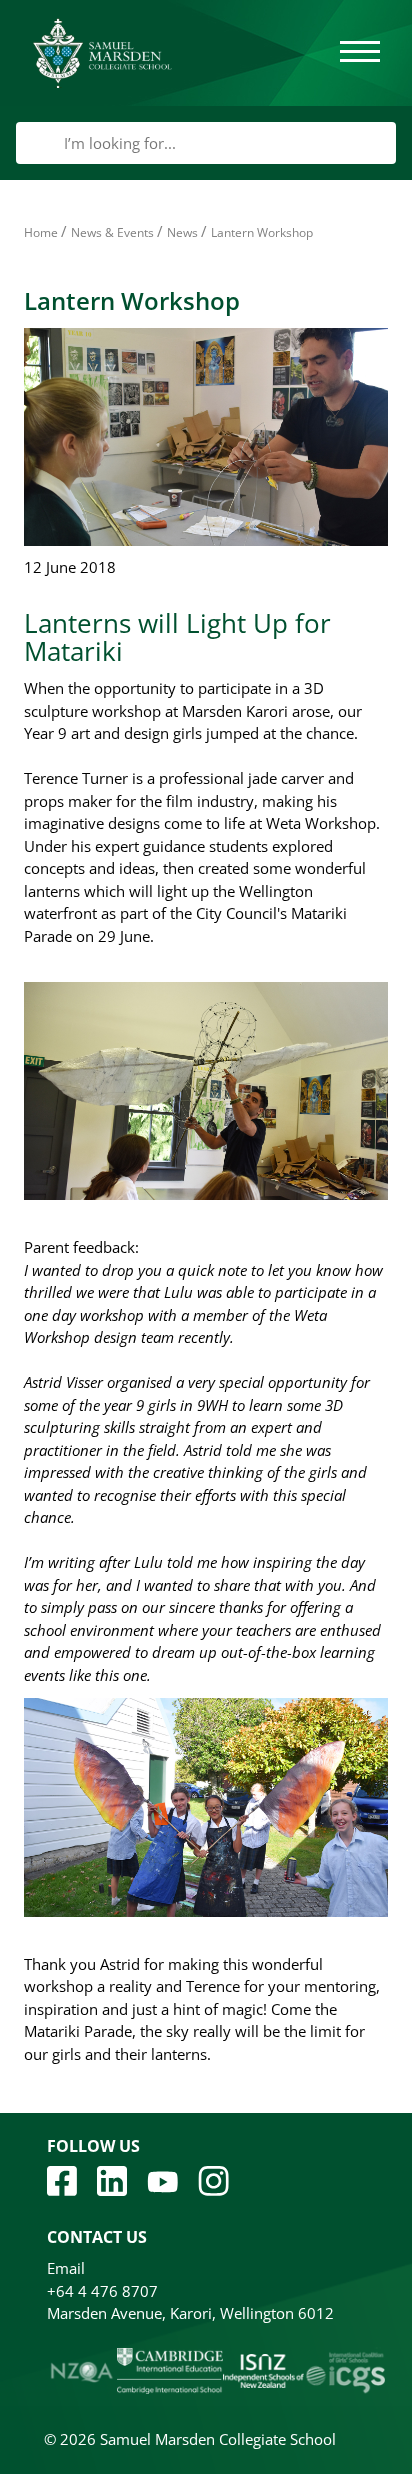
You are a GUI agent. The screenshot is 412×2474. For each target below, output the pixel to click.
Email (66, 2268)
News (182, 232)
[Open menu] (360, 53)
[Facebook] (62, 2179)
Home (41, 232)
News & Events (112, 232)
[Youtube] (162, 2180)
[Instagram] (213, 2179)
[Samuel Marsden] (102, 53)
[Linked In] (112, 2179)
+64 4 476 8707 (102, 2291)
